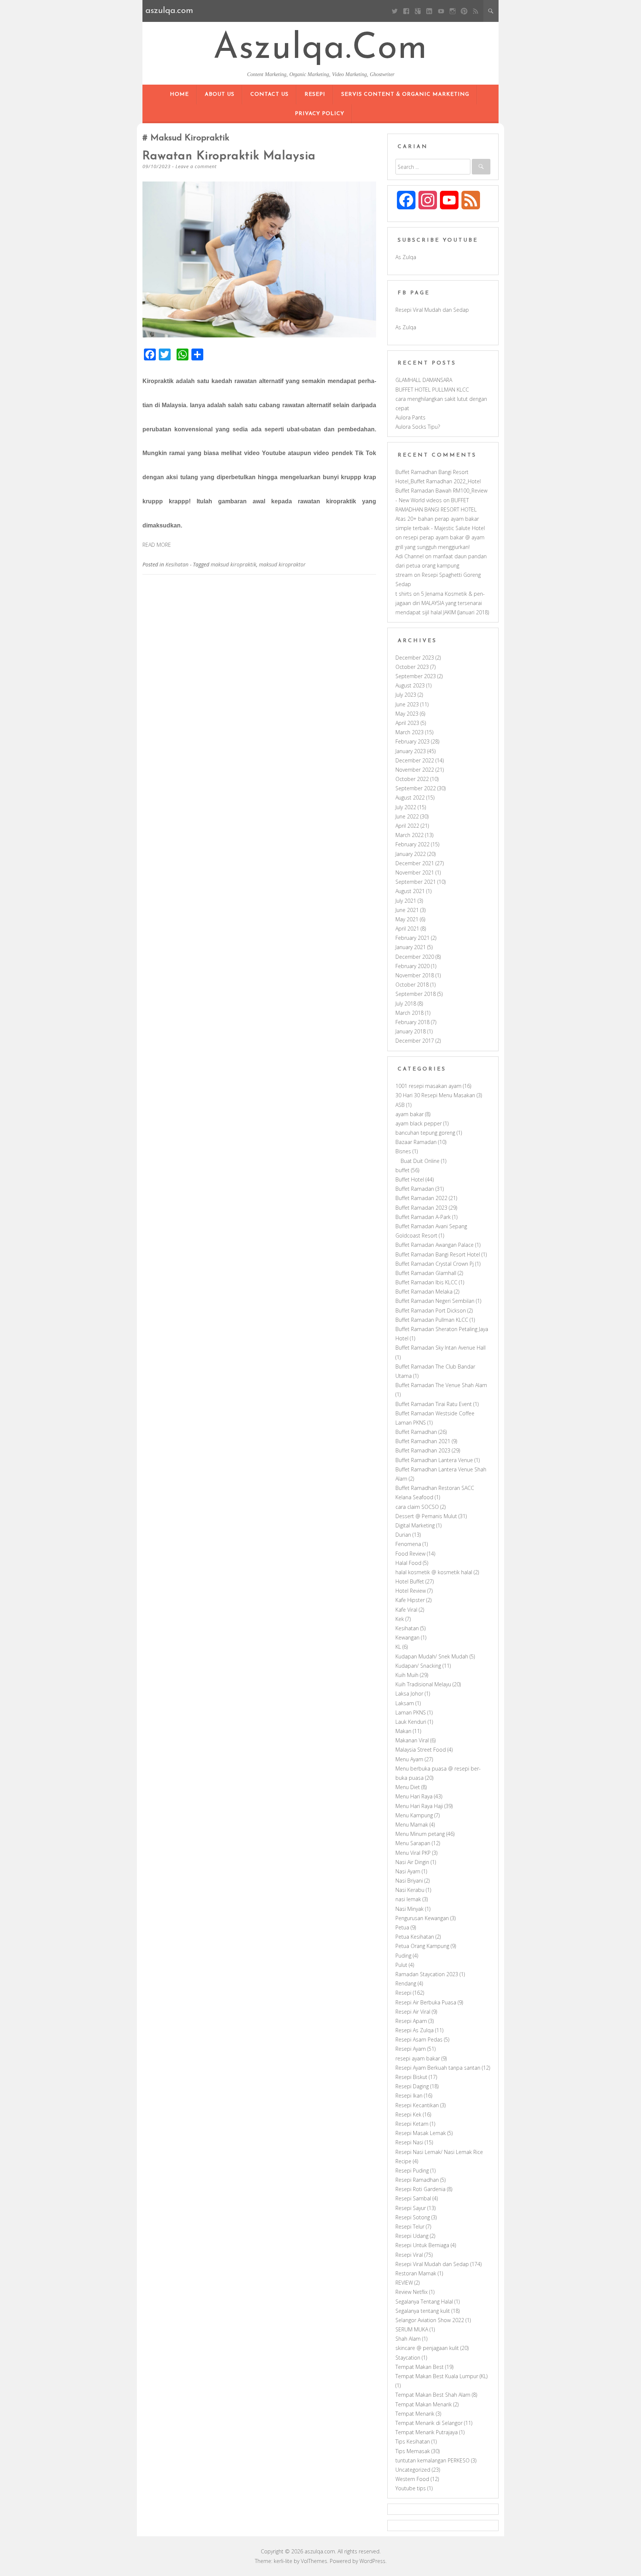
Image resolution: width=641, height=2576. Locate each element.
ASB (400, 1105)
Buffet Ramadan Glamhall (426, 1273)
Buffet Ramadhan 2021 (423, 1441)
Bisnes (403, 1151)
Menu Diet (408, 1787)
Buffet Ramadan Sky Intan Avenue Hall (441, 1348)
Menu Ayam (409, 1759)
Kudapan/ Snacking (418, 1666)
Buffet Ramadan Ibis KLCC (426, 1282)
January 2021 (411, 947)
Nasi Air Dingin (412, 1862)
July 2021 (406, 901)
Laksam (405, 1703)
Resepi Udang (412, 2236)
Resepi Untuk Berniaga (422, 2245)
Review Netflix (412, 2292)
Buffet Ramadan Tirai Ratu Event (434, 1404)
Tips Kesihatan (413, 2441)
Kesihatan (177, 564)
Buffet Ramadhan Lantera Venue (434, 1460)
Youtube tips (411, 2488)
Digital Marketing (415, 1525)
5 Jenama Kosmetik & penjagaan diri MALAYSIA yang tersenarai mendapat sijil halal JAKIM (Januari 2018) (442, 603)
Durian (403, 1535)
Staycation (408, 2358)
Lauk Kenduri (411, 1722)
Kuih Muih (407, 1675)
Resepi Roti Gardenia (420, 2189)
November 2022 (415, 770)
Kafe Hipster (410, 1600)
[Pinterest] (464, 11)
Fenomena (408, 1544)
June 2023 (407, 704)
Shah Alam (408, 2339)
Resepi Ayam (411, 2049)
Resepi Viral (409, 2255)
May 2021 (407, 919)
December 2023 (415, 658)
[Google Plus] (418, 11)
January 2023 (411, 751)
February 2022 (412, 844)
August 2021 (410, 891)
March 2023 (410, 732)
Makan (403, 1731)
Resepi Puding (412, 2170)
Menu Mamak (412, 1825)
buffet (402, 1170)
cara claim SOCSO (417, 1507)
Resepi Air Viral (413, 2012)
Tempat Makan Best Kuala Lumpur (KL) (441, 2376)
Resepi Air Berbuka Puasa (426, 2002)
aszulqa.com (320, 49)
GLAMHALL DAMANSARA (424, 380)
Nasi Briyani (409, 1881)
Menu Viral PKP (413, 1853)
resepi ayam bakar (418, 2058)
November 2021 (415, 872)
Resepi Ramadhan (417, 2180)
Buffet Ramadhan (416, 1432)
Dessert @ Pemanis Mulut (426, 1516)
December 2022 (415, 760)
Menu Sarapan (413, 1843)
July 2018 (406, 1003)
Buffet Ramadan (415, 1189)
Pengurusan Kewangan (422, 1918)
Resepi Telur (410, 2227)
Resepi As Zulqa (415, 2030)
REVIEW (404, 2283)
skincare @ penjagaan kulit (427, 2348)
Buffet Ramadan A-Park (423, 1217)
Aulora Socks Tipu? (418, 427)
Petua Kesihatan (415, 1937)
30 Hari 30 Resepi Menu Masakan (435, 1095)
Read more (157, 545)
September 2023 (416, 676)
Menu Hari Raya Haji (419, 1806)
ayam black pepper (419, 1123)
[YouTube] (441, 11)
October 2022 (412, 779)
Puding (403, 1956)
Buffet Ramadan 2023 (421, 1208)
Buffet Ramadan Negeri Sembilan (435, 1301)
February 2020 (412, 966)
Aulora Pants (410, 417)
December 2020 (415, 957)
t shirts (404, 594)
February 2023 (412, 741)
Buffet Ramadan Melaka (424, 1292)
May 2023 (407, 714)
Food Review (410, 1554)
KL (398, 1647)
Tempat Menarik (415, 2414)
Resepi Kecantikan (417, 2105)
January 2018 (411, 1031)
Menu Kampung (414, 1815)
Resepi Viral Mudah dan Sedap (432, 310)
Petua (402, 1927)
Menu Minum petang (420, 1834)
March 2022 (410, 835)
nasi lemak (408, 1899)
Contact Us (269, 94)
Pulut (401, 1965)
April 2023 (407, 723)
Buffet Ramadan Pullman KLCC (432, 1320)
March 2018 (410, 1013)
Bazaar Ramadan (416, 1142)
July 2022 (406, 807)
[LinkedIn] (429, 11)
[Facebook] (406, 11)
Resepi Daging (412, 2086)
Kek (400, 1619)
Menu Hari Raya (414, 1796)
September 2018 (416, 994)
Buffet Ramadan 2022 (421, 1198)
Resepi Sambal (413, 2198)
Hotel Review (411, 1591)
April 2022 (407, 826)
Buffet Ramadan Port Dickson (431, 1310)
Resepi (315, 94)
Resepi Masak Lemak (421, 2133)
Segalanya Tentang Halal (424, 2302)
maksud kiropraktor (282, 564)
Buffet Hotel (410, 1179)
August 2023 (410, 685)
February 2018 (412, 1022)
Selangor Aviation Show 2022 (430, 2320)
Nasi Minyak (410, 1909)
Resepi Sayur (411, 2208)
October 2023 (412, 667)
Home (179, 94)
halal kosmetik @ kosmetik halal (434, 1572)
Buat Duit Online (420, 1161)
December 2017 (415, 1041)
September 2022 (416, 788)
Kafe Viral (406, 1610)
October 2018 (412, 985)
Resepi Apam (411, 2021)
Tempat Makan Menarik (424, 2404)
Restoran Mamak (416, 2273)
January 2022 (411, 854)
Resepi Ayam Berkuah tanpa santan (438, 2068)
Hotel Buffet (410, 1581)
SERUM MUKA (412, 2329)
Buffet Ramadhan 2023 (423, 1450)
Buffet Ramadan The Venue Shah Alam (441, 1385)
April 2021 (407, 929)
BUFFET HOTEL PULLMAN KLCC (432, 390)
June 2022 (407, 816)
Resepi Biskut (411, 2077)
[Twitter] (395, 11)
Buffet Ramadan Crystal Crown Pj (435, 1264)
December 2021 (415, 863)
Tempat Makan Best (420, 2367)
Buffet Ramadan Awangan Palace (435, 1245)
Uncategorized (413, 2470)
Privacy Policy (320, 114)
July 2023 (406, 695)
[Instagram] (452, 11)
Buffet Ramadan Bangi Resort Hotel (438, 1254)
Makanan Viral (412, 1740)
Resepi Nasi (409, 2142)
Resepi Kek (408, 2114)
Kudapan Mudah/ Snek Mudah (432, 1656)
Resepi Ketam (412, 2124)
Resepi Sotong (413, 2217)
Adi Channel (410, 556)
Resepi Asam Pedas (419, 2039)
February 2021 (412, 938)
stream (404, 575)
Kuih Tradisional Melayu (423, 1684)
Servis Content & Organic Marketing (405, 94)
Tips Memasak (413, 2451)
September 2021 (416, 882)
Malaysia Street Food (421, 1750)
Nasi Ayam (408, 1871)
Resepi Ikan (409, 2096)
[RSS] (476, 11)
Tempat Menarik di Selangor (429, 2423)
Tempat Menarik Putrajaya (427, 2432)
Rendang (406, 1983)
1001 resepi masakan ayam (428, 1086)
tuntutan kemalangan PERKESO (433, 2460)
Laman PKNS (411, 1712)
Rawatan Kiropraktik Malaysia (229, 156)
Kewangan (407, 1637)
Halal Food (408, 1563)
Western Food (412, 2479)
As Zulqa (406, 257)
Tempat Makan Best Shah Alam (433, 2395)
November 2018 (415, 975)
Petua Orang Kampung (422, 1946)
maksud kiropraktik (234, 564)
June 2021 (407, 910)
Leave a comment (196, 166)
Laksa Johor (409, 1694)
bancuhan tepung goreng (425, 1133)
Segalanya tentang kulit (423, 2311)
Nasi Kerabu (410, 1890)
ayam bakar (410, 1114)
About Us (220, 94)
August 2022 (410, 797)
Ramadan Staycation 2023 (427, 1974)
